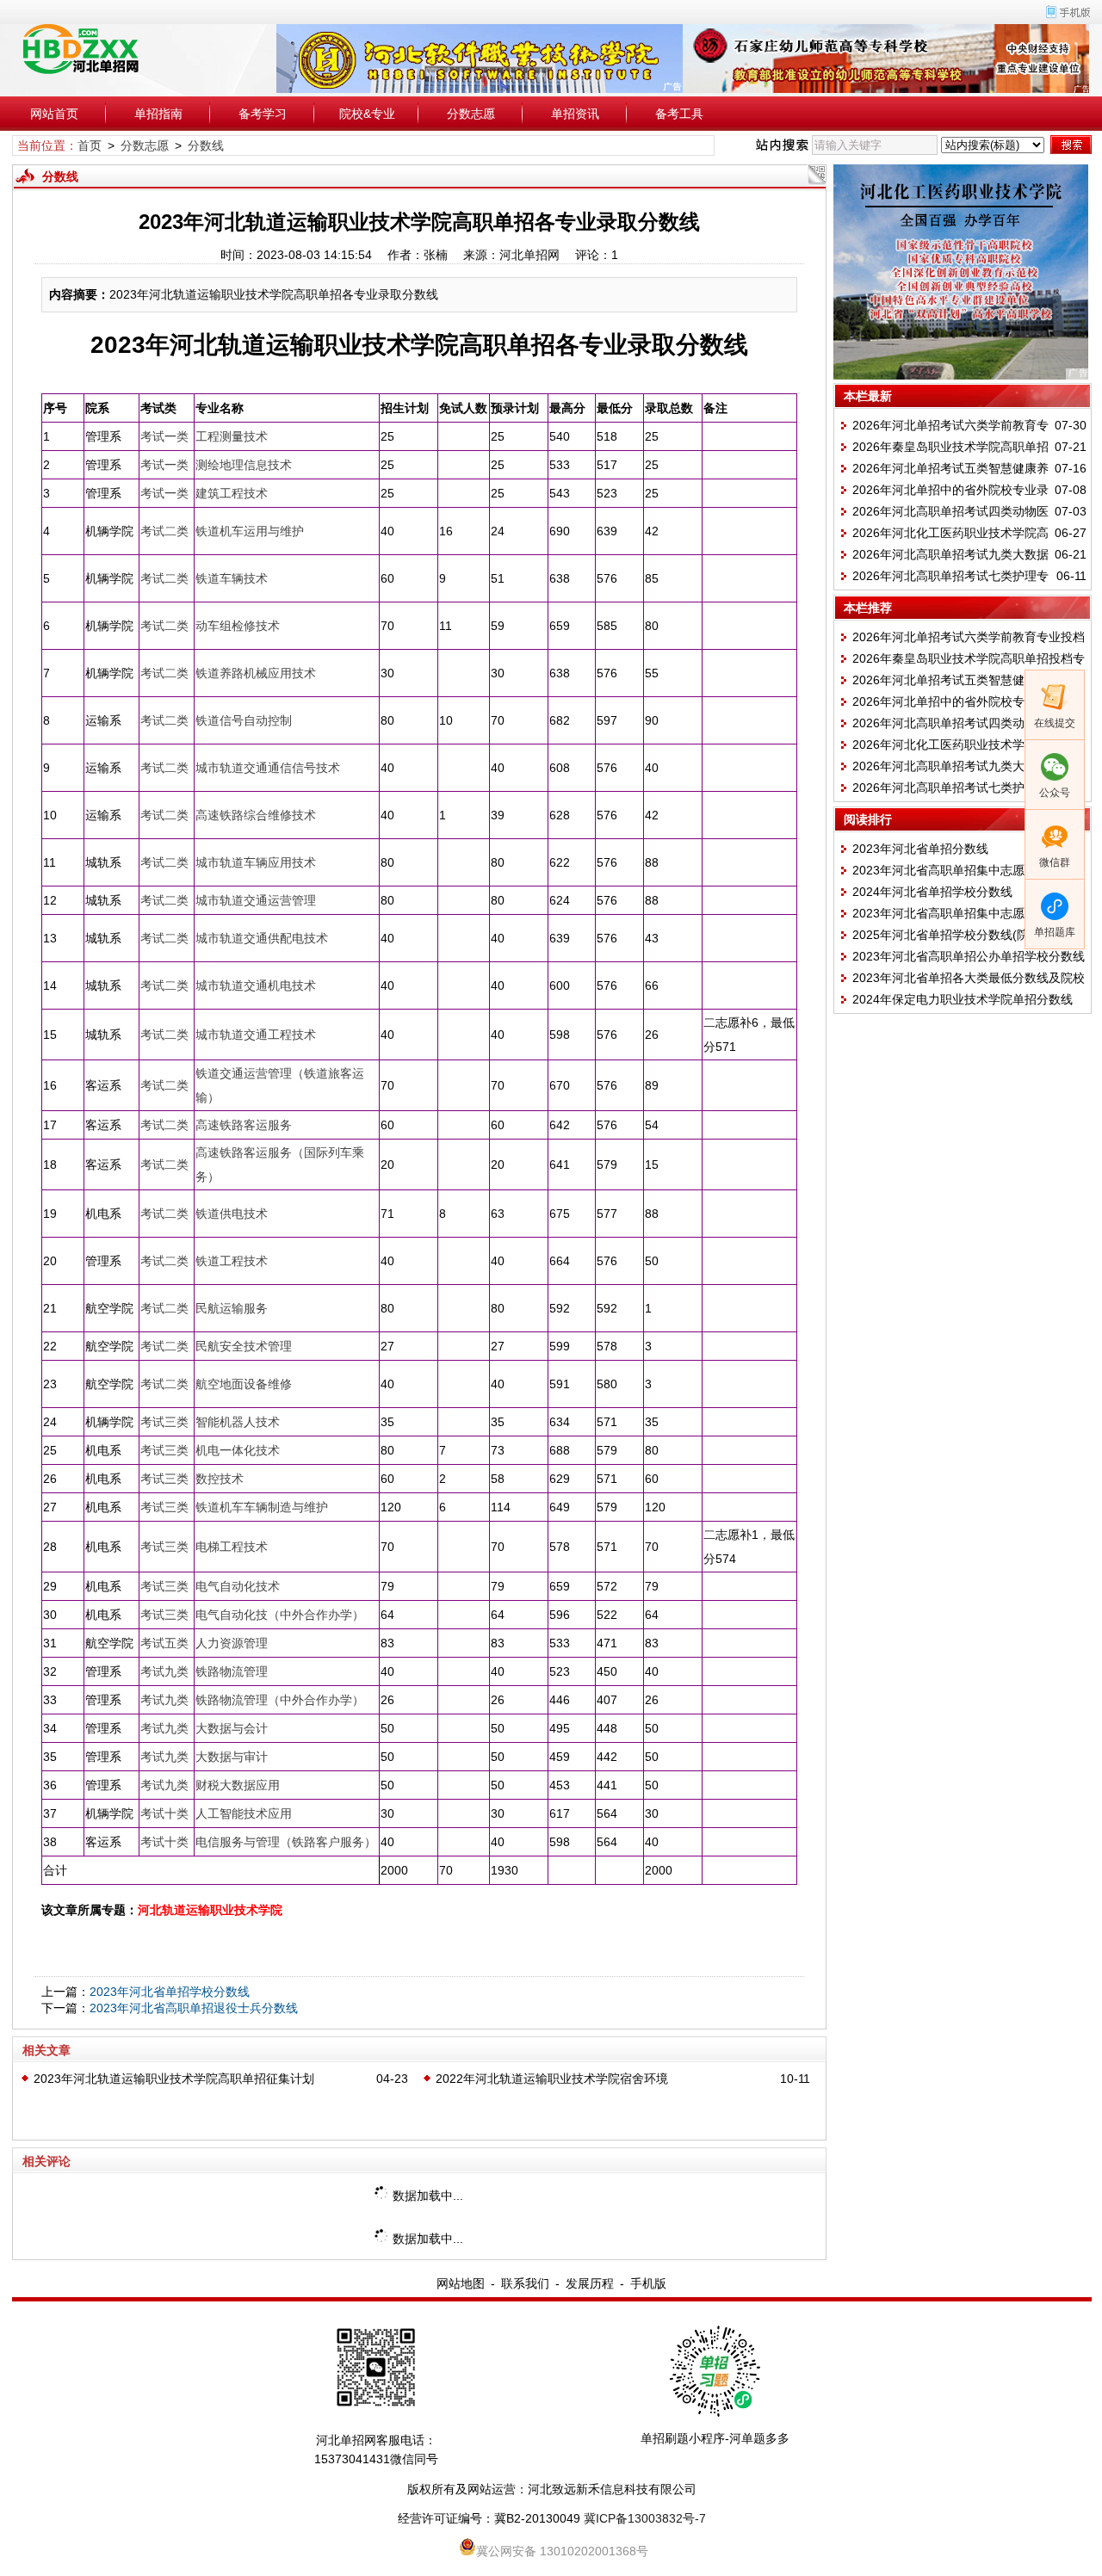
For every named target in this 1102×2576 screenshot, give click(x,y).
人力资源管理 (232, 1643)
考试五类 (164, 1643)
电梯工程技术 (232, 1547)
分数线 (206, 145)
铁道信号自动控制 (244, 720)
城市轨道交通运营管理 (256, 900)
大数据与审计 (232, 1757)
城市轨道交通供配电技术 (262, 938)
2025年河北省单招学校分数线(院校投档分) (967, 935)
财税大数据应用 (238, 1785)
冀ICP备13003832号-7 (645, 2518)
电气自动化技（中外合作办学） (280, 1615)
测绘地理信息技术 (244, 465)
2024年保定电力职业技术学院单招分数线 (963, 999)
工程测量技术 (232, 436)
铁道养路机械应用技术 (256, 673)
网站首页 (54, 114)
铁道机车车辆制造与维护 (262, 1507)
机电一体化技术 (238, 1450)
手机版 (648, 2283)
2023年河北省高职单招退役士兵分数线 (194, 2008)
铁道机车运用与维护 (250, 531)
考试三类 (164, 1422)
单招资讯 (575, 114)
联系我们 (525, 2283)
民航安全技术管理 (244, 1346)
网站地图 (461, 2283)
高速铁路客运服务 (244, 1125)
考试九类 (164, 1671)
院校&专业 (367, 114)
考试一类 (164, 436)
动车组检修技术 (238, 626)
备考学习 (263, 114)
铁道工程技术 (232, 1261)
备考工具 (679, 114)
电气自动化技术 (238, 1586)
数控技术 (220, 1479)
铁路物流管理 (232, 1671)
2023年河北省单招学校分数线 (170, 1992)
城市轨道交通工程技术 (256, 1035)
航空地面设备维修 (244, 1384)
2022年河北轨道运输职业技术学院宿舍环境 (552, 2079)
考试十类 (164, 1813)
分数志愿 (471, 114)
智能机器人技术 (238, 1422)
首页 (90, 145)
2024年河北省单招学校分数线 (932, 892)
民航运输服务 (232, 1308)
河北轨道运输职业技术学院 (210, 1910)
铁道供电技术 (232, 1214)
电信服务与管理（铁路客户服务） (286, 1842)
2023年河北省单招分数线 (920, 849)
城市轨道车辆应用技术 (256, 862)
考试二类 (164, 531)
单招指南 (158, 114)
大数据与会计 (232, 1728)
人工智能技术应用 (244, 1813)
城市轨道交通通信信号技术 (268, 768)
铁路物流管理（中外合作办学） (280, 1700)
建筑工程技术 (232, 493)
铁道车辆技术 (232, 578)
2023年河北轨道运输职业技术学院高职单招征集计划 (174, 2079)
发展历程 (590, 2283)
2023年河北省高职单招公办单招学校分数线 (969, 956)
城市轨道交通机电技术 (256, 985)
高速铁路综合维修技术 (256, 815)
